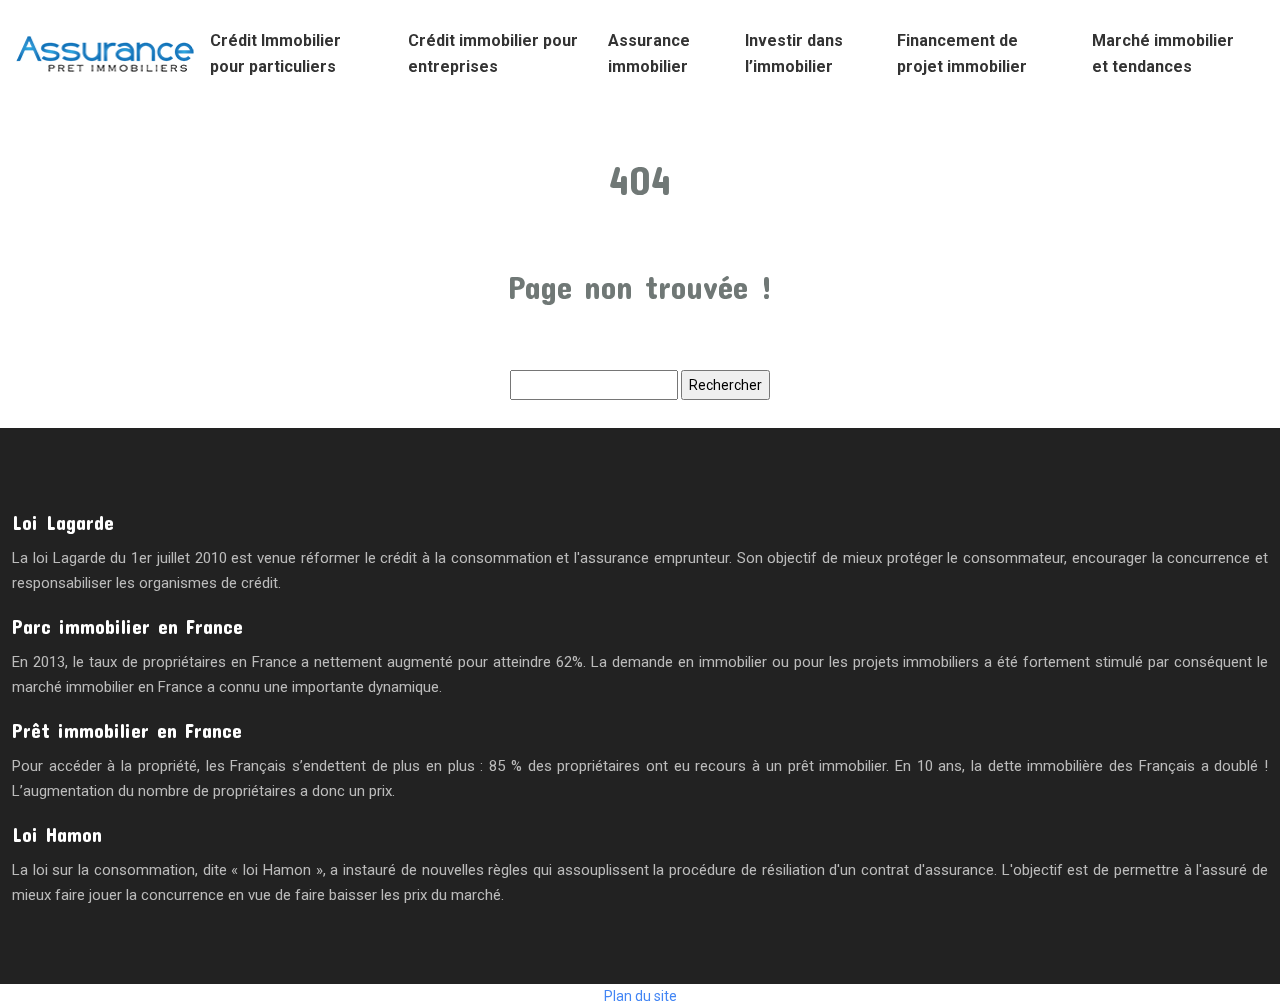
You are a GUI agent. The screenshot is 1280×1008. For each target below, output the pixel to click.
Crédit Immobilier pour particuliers (275, 53)
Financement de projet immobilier (962, 53)
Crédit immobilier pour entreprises (493, 53)
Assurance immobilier (649, 53)
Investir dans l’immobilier (794, 53)
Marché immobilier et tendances (1163, 53)
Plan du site (640, 996)
